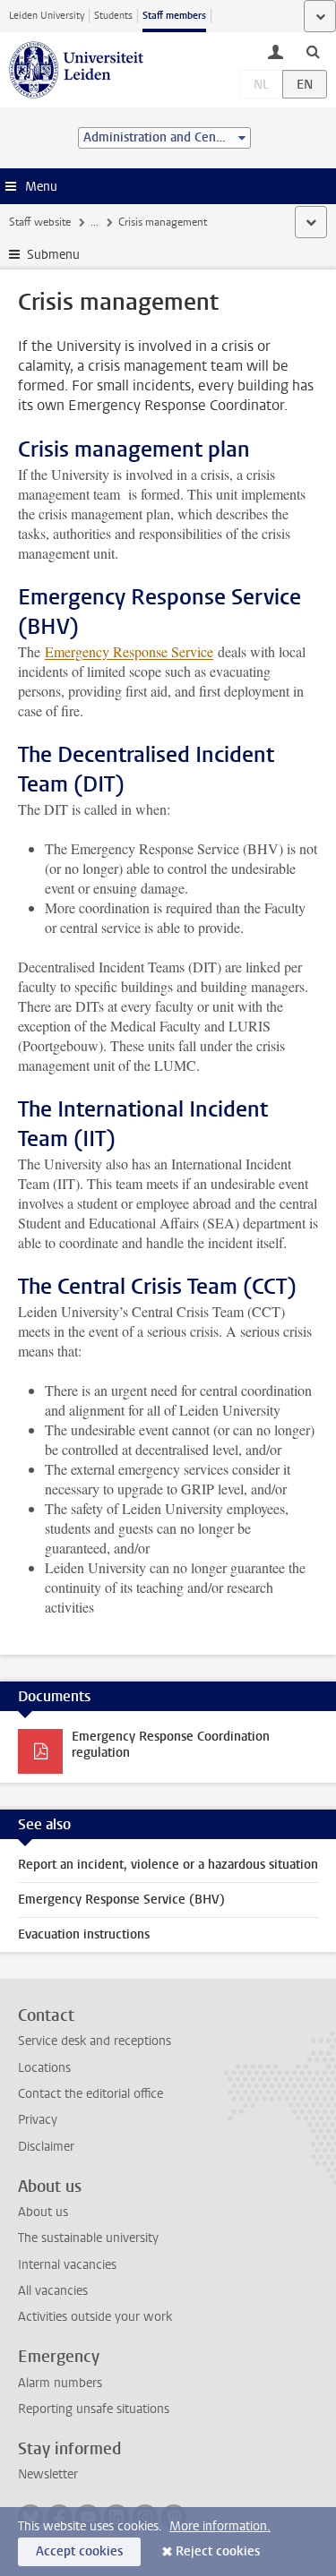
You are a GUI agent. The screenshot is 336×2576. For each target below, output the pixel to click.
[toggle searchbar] (313, 51)
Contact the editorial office (90, 2094)
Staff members (174, 16)
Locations (44, 2068)
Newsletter (48, 2474)
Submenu (53, 255)
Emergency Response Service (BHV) (121, 1900)
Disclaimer (46, 2147)
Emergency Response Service (129, 651)
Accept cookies (79, 2551)
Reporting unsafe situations (94, 2409)
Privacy (38, 2120)
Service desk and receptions (95, 2041)
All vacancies (53, 2291)
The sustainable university (88, 2238)
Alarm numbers (60, 2383)
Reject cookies (218, 2551)
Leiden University (47, 16)
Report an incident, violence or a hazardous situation (168, 1865)
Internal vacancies (67, 2265)
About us (43, 2212)
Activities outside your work (95, 2317)
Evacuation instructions (84, 1934)
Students (113, 16)
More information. (220, 2526)
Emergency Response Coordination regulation (171, 1745)
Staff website (40, 222)
